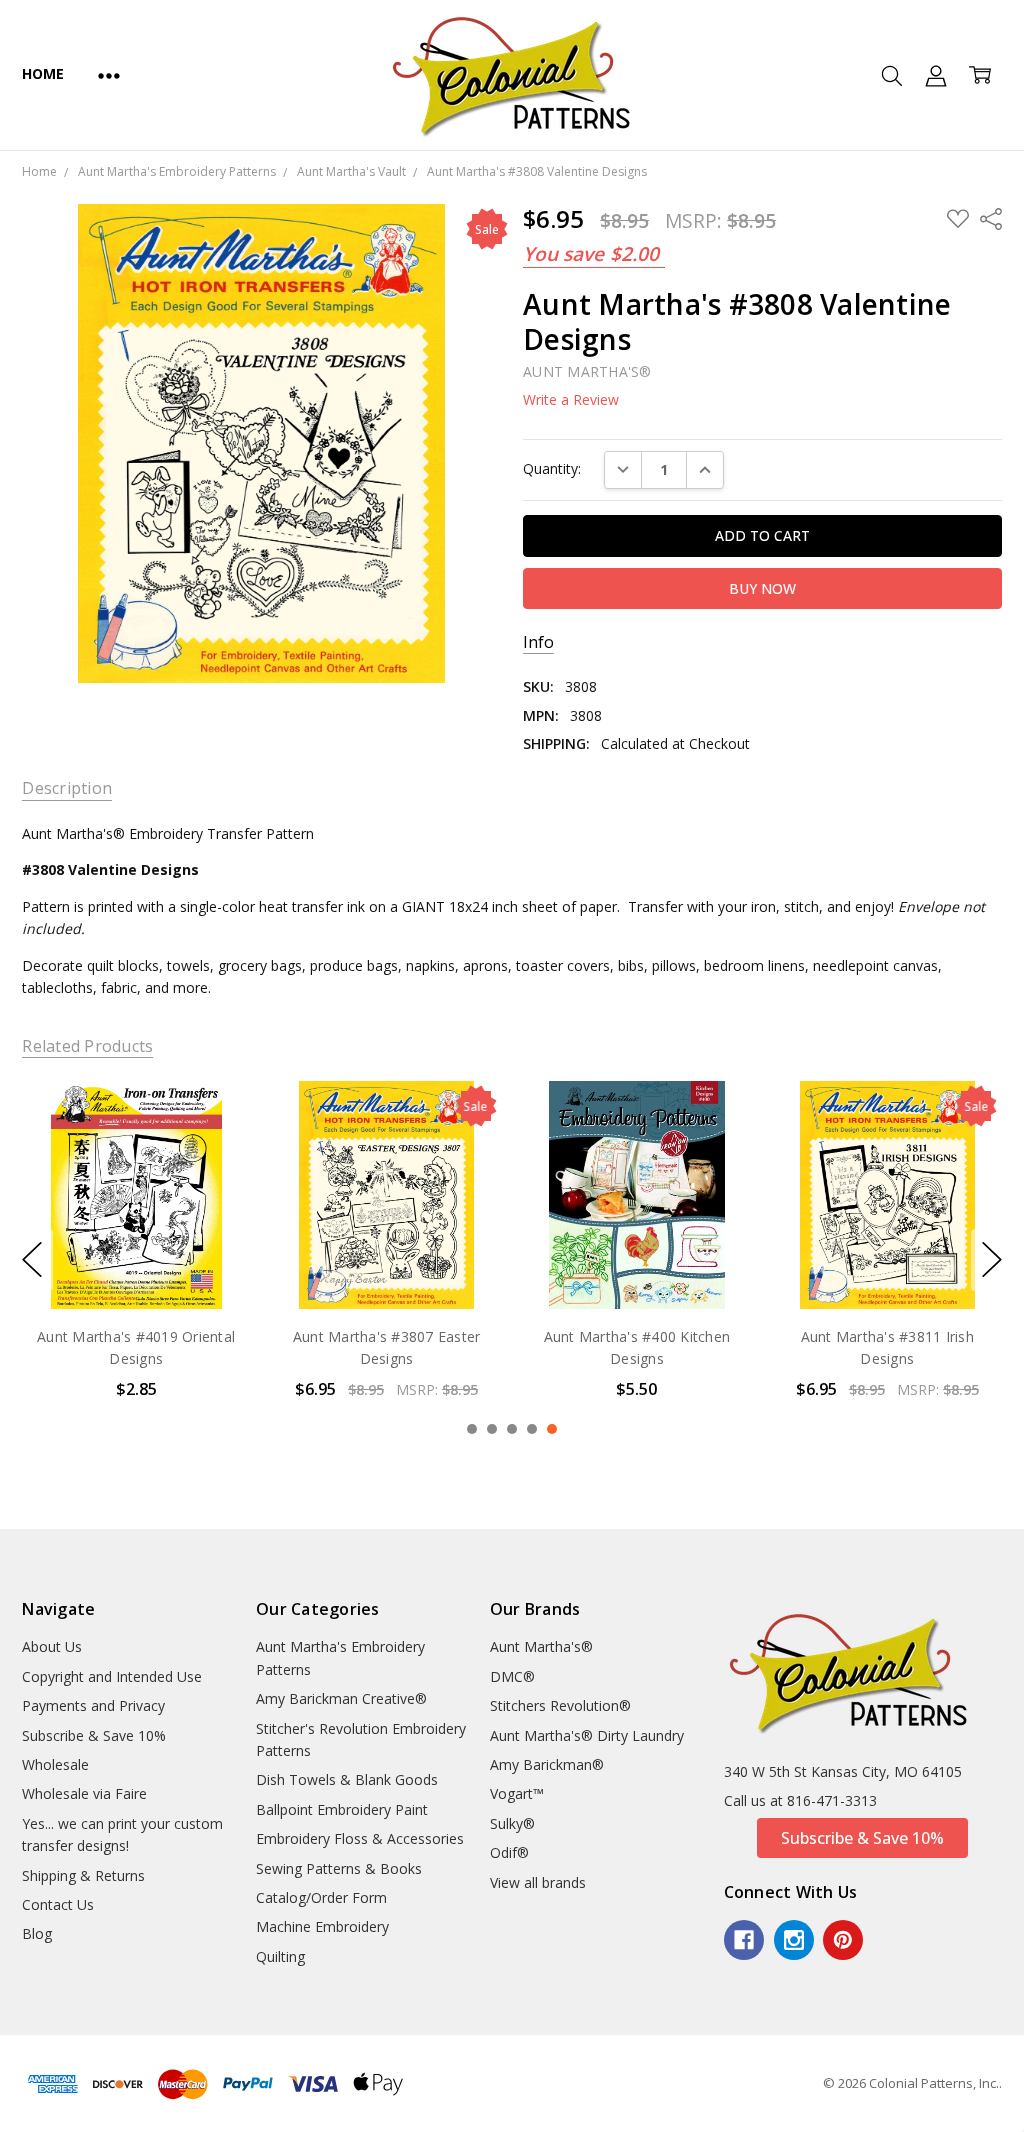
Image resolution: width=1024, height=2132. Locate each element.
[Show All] (109, 75)
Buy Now (136, 1266)
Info (538, 642)
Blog (37, 1933)
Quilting (280, 1956)
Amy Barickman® (547, 1764)
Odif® (509, 1852)
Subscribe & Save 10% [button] (862, 1838)
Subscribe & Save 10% (94, 1735)
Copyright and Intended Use (112, 1676)
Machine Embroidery (322, 1926)
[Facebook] (744, 1940)
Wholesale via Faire (84, 1793)
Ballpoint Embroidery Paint (342, 1809)
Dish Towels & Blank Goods (347, 1779)
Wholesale (55, 1764)
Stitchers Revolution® (560, 1705)
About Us (52, 1646)
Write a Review (571, 400)
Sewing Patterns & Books (339, 1868)
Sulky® (512, 1823)
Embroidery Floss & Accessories (360, 1838)
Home (42, 73)
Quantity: (552, 468)
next (992, 1260)
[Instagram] (794, 1940)
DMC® (512, 1676)
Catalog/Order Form (321, 1897)
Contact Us (58, 1904)
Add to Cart (136, 1222)
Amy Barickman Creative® (341, 1698)
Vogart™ (517, 1793)
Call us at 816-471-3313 (800, 1800)
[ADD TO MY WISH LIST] (215, 1148)
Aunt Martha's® (541, 1646)
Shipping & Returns (83, 1875)
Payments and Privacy (93, 1705)
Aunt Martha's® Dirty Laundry (587, 1735)
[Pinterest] (843, 1940)
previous (32, 1260)
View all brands (538, 1882)
